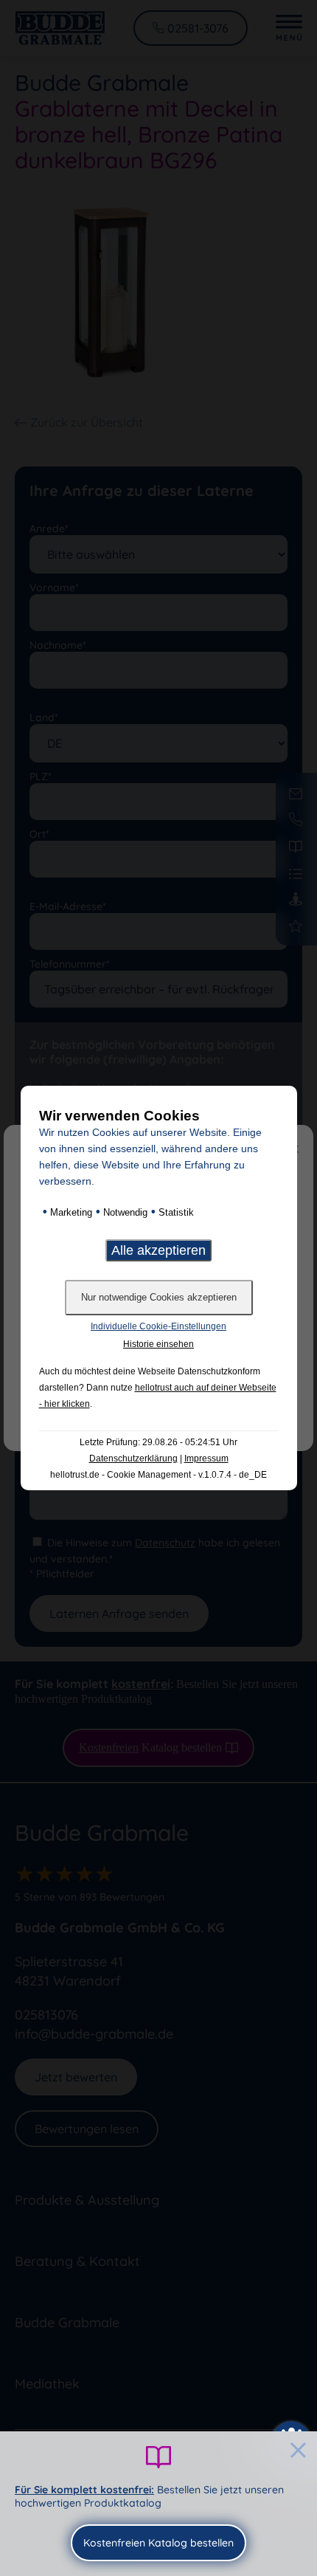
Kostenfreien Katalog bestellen (158, 2543)
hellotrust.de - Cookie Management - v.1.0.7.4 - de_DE (158, 1475)
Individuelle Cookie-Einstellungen (158, 1326)
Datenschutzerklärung (133, 1459)
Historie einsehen (158, 1344)
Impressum (206, 1459)
